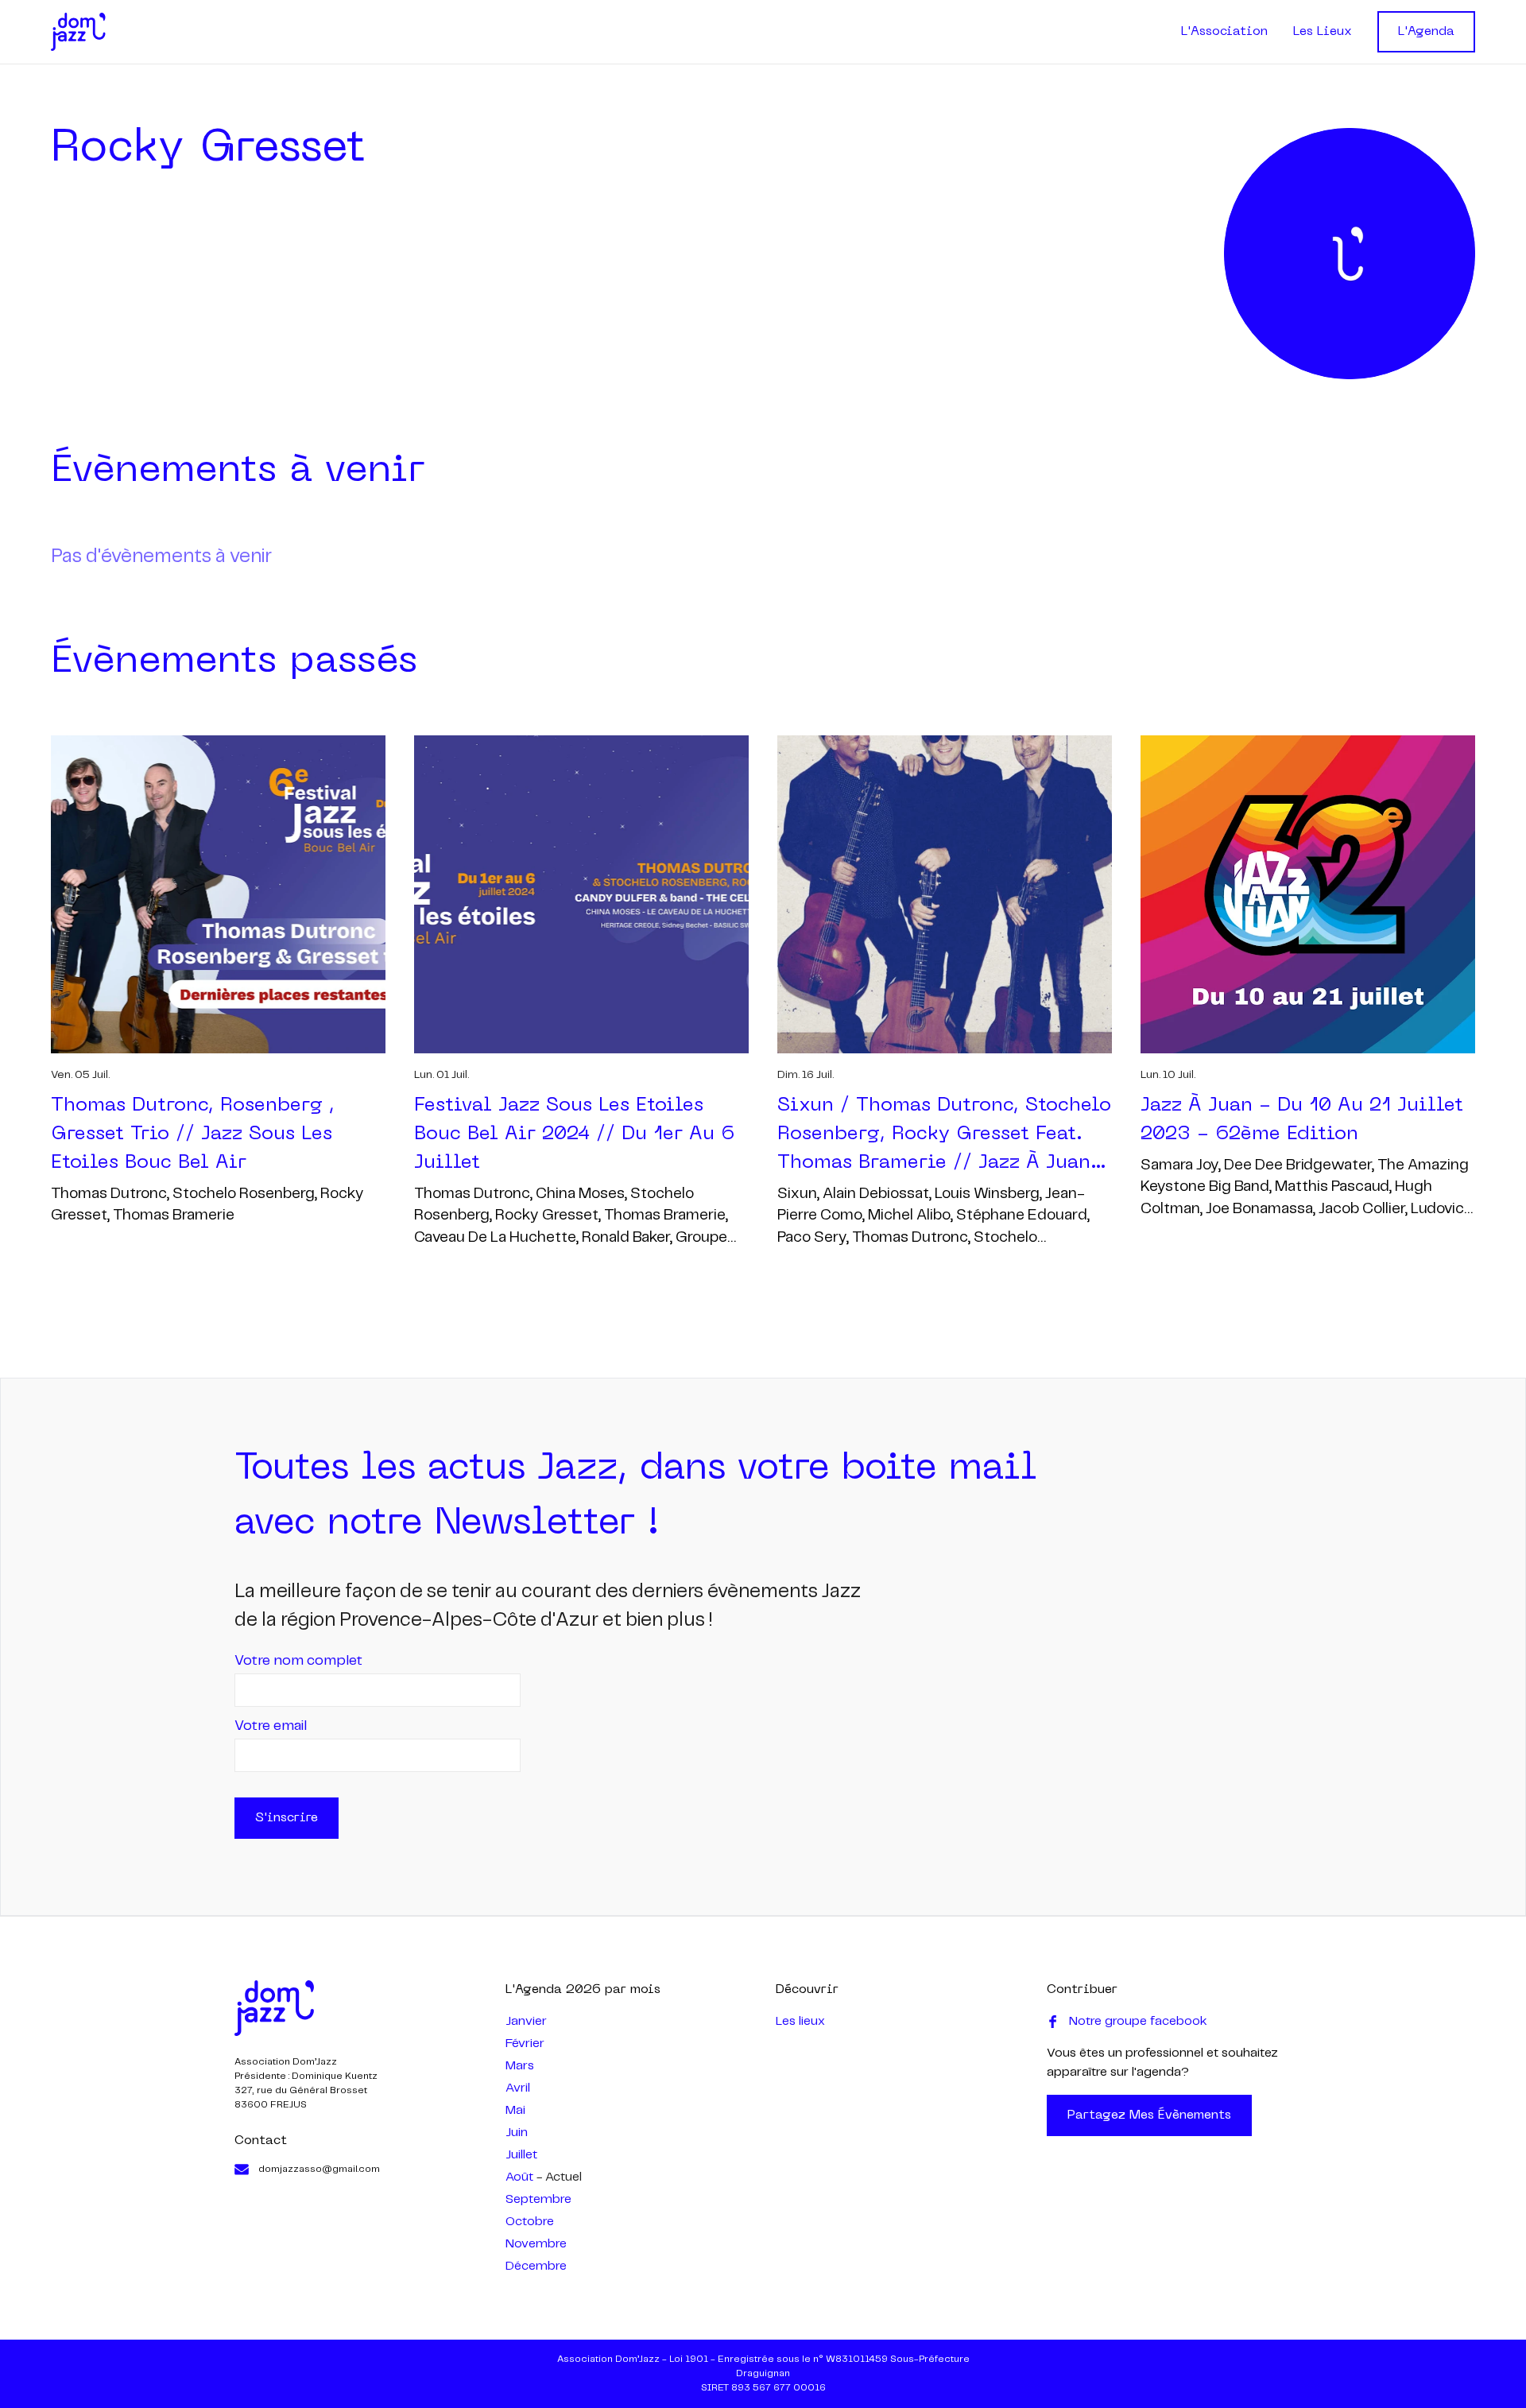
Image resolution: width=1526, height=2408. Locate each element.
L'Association (1224, 32)
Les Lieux (1323, 32)
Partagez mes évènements (1149, 2115)
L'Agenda (1426, 32)
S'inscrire (287, 1818)
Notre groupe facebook (1138, 2021)
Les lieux (800, 2021)
